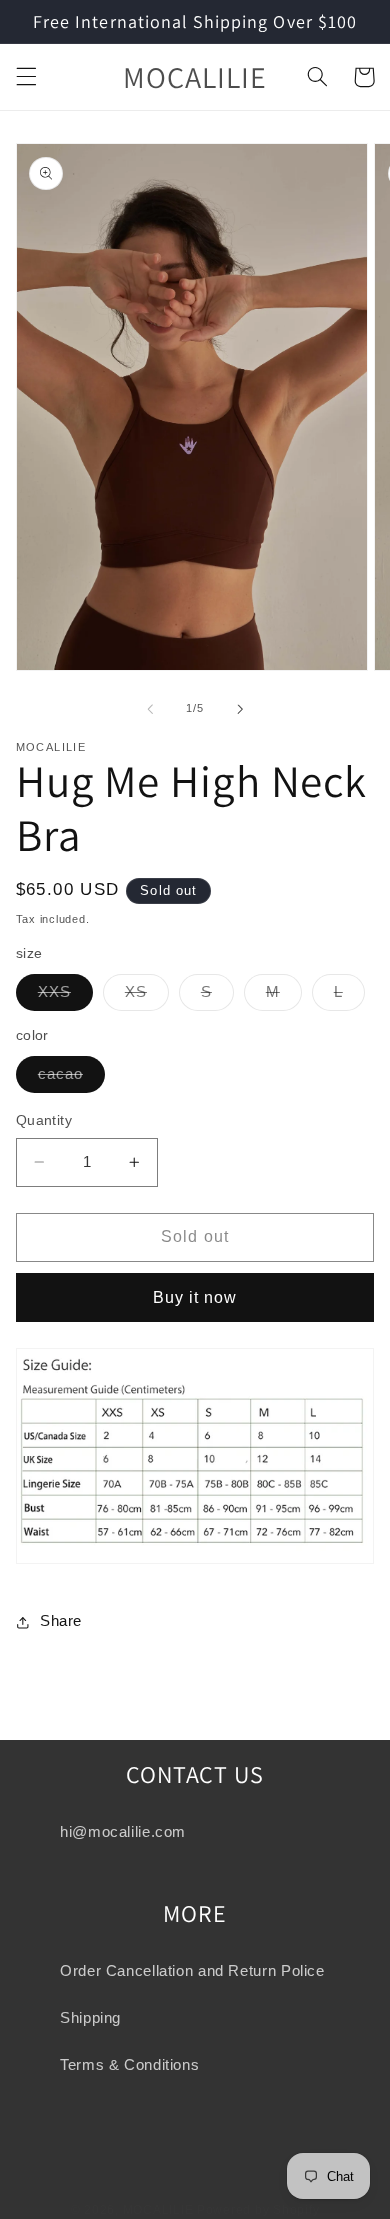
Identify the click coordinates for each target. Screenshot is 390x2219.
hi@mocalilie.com (123, 1832)
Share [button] (61, 1621)
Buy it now (195, 1297)
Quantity (44, 1120)
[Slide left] (150, 709)
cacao (71, 1079)
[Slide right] (240, 709)
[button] (26, 77)
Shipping (90, 2018)
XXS (65, 997)
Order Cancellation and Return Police (192, 1971)
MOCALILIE (158, 2210)
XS (147, 997)
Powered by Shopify (258, 2210)
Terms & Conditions (129, 2065)
